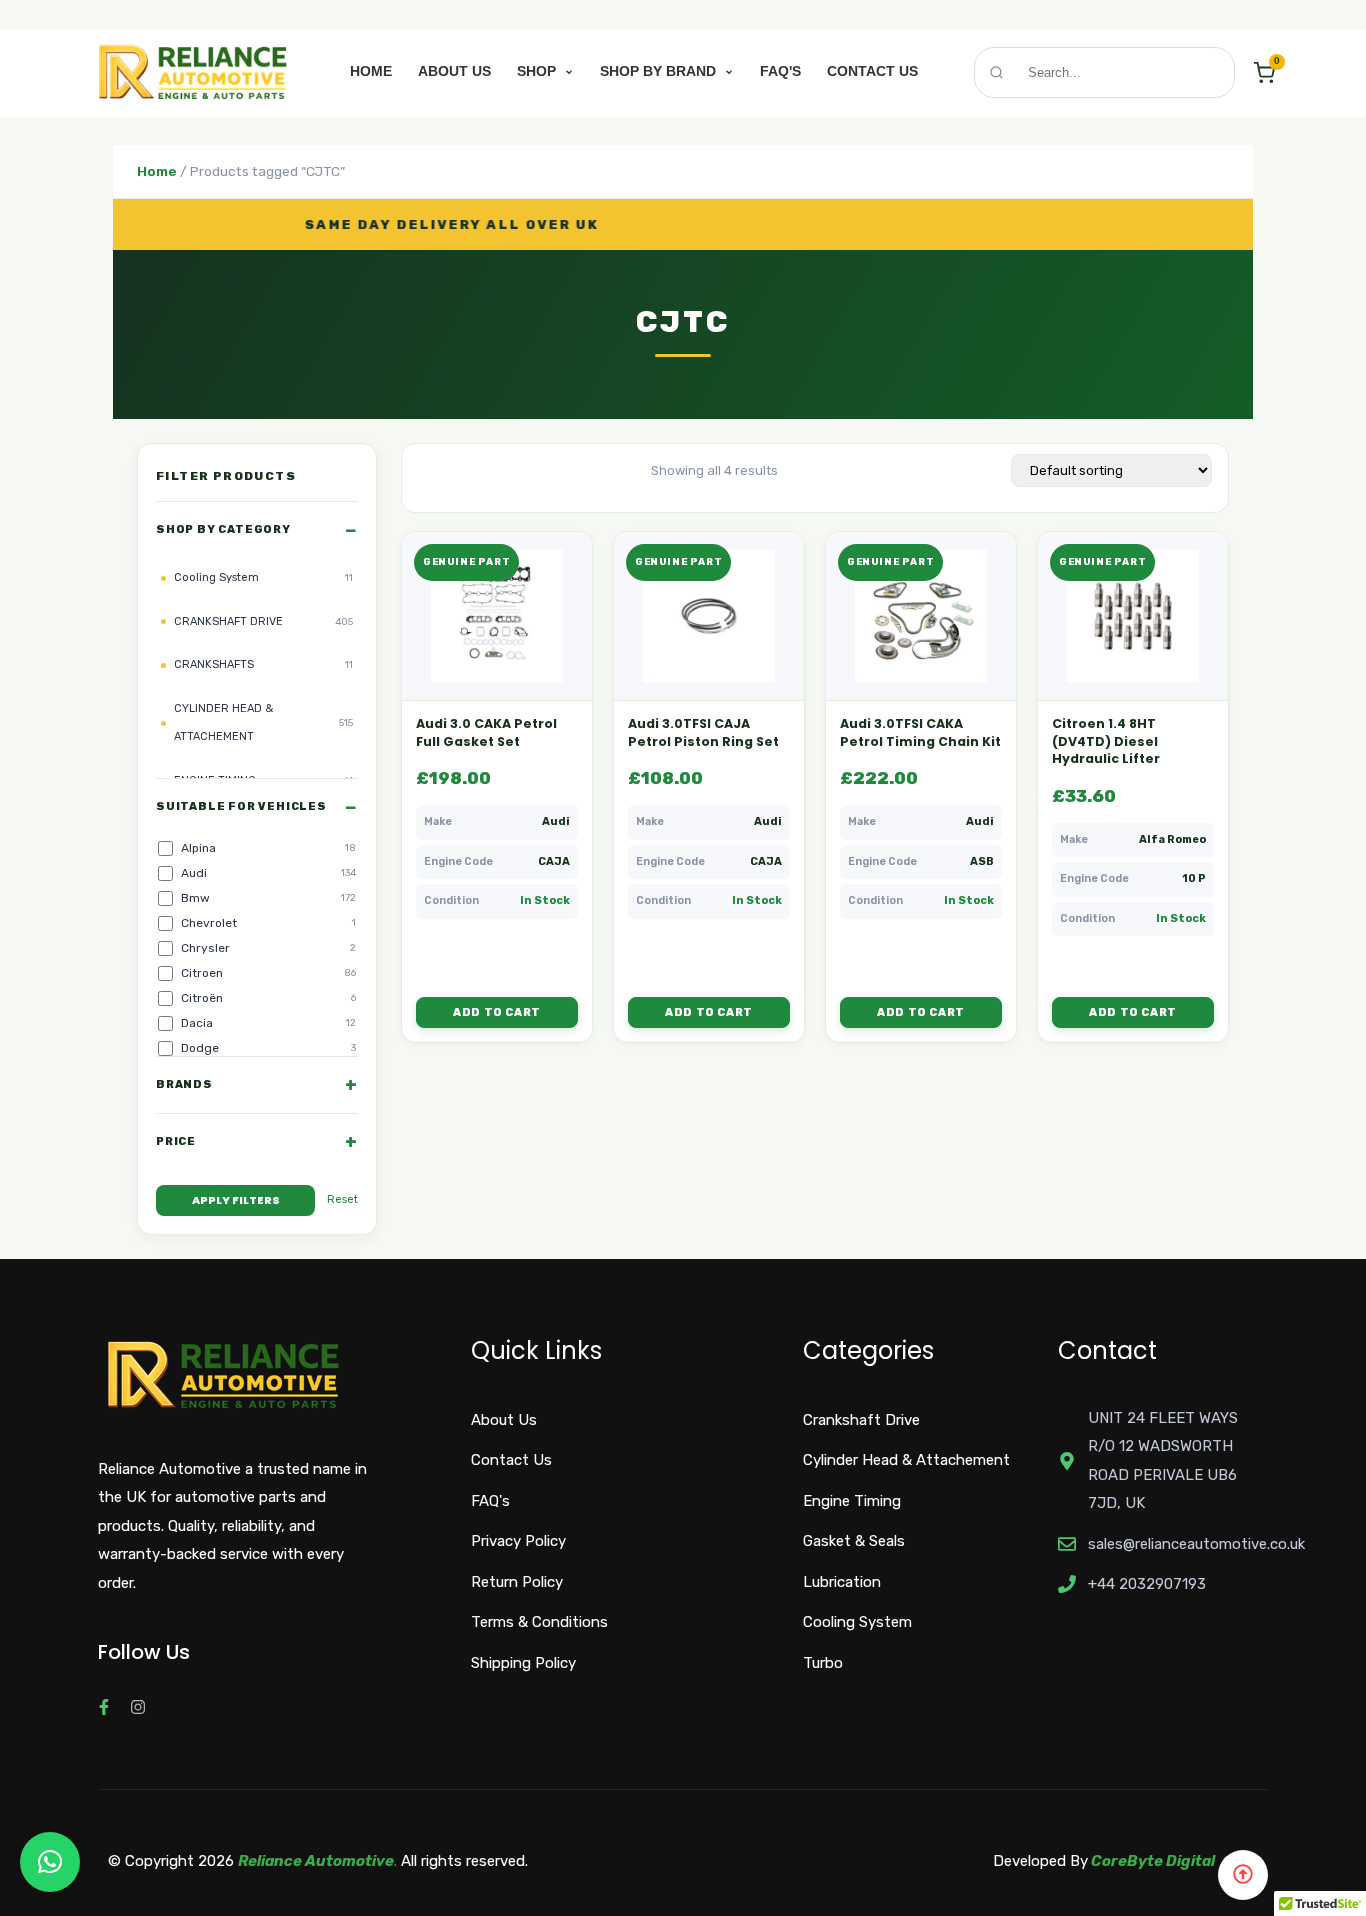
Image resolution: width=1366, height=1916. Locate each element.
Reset (342, 1199)
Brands (184, 1084)
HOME (371, 71)
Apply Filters (236, 1200)
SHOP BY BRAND (660, 71)
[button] (50, 1862)
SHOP (538, 71)
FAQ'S (780, 71)
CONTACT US (872, 71)
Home (157, 171)
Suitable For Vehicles (241, 806)
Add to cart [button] (497, 1012)
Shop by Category (223, 529)
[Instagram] (138, 1707)
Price (176, 1141)
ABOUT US (454, 71)
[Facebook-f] (104, 1707)
